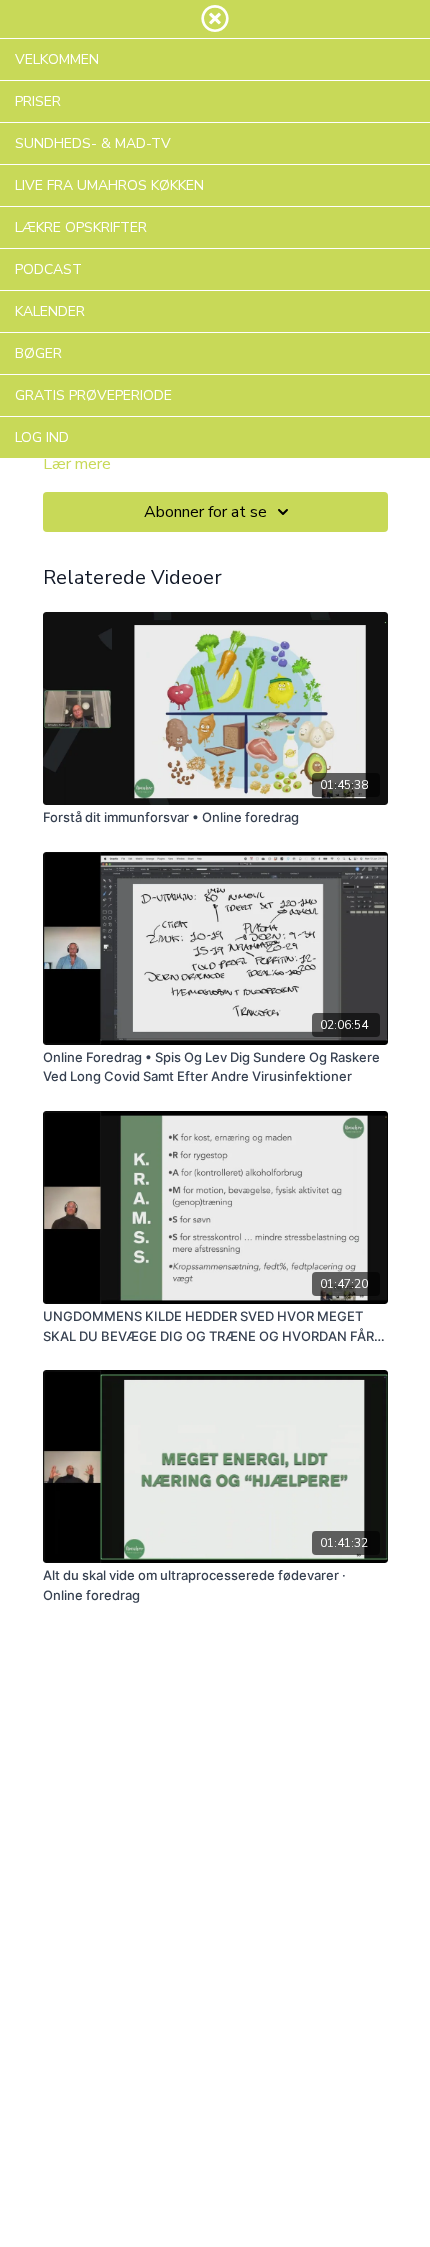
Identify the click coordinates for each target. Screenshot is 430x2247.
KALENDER (50, 311)
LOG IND (42, 437)
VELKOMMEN (57, 59)
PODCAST (48, 269)
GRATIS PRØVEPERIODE (93, 395)
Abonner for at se (205, 512)
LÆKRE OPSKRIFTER (81, 227)
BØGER (38, 353)
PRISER (38, 101)
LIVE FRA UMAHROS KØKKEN (109, 185)
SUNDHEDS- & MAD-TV (93, 143)
